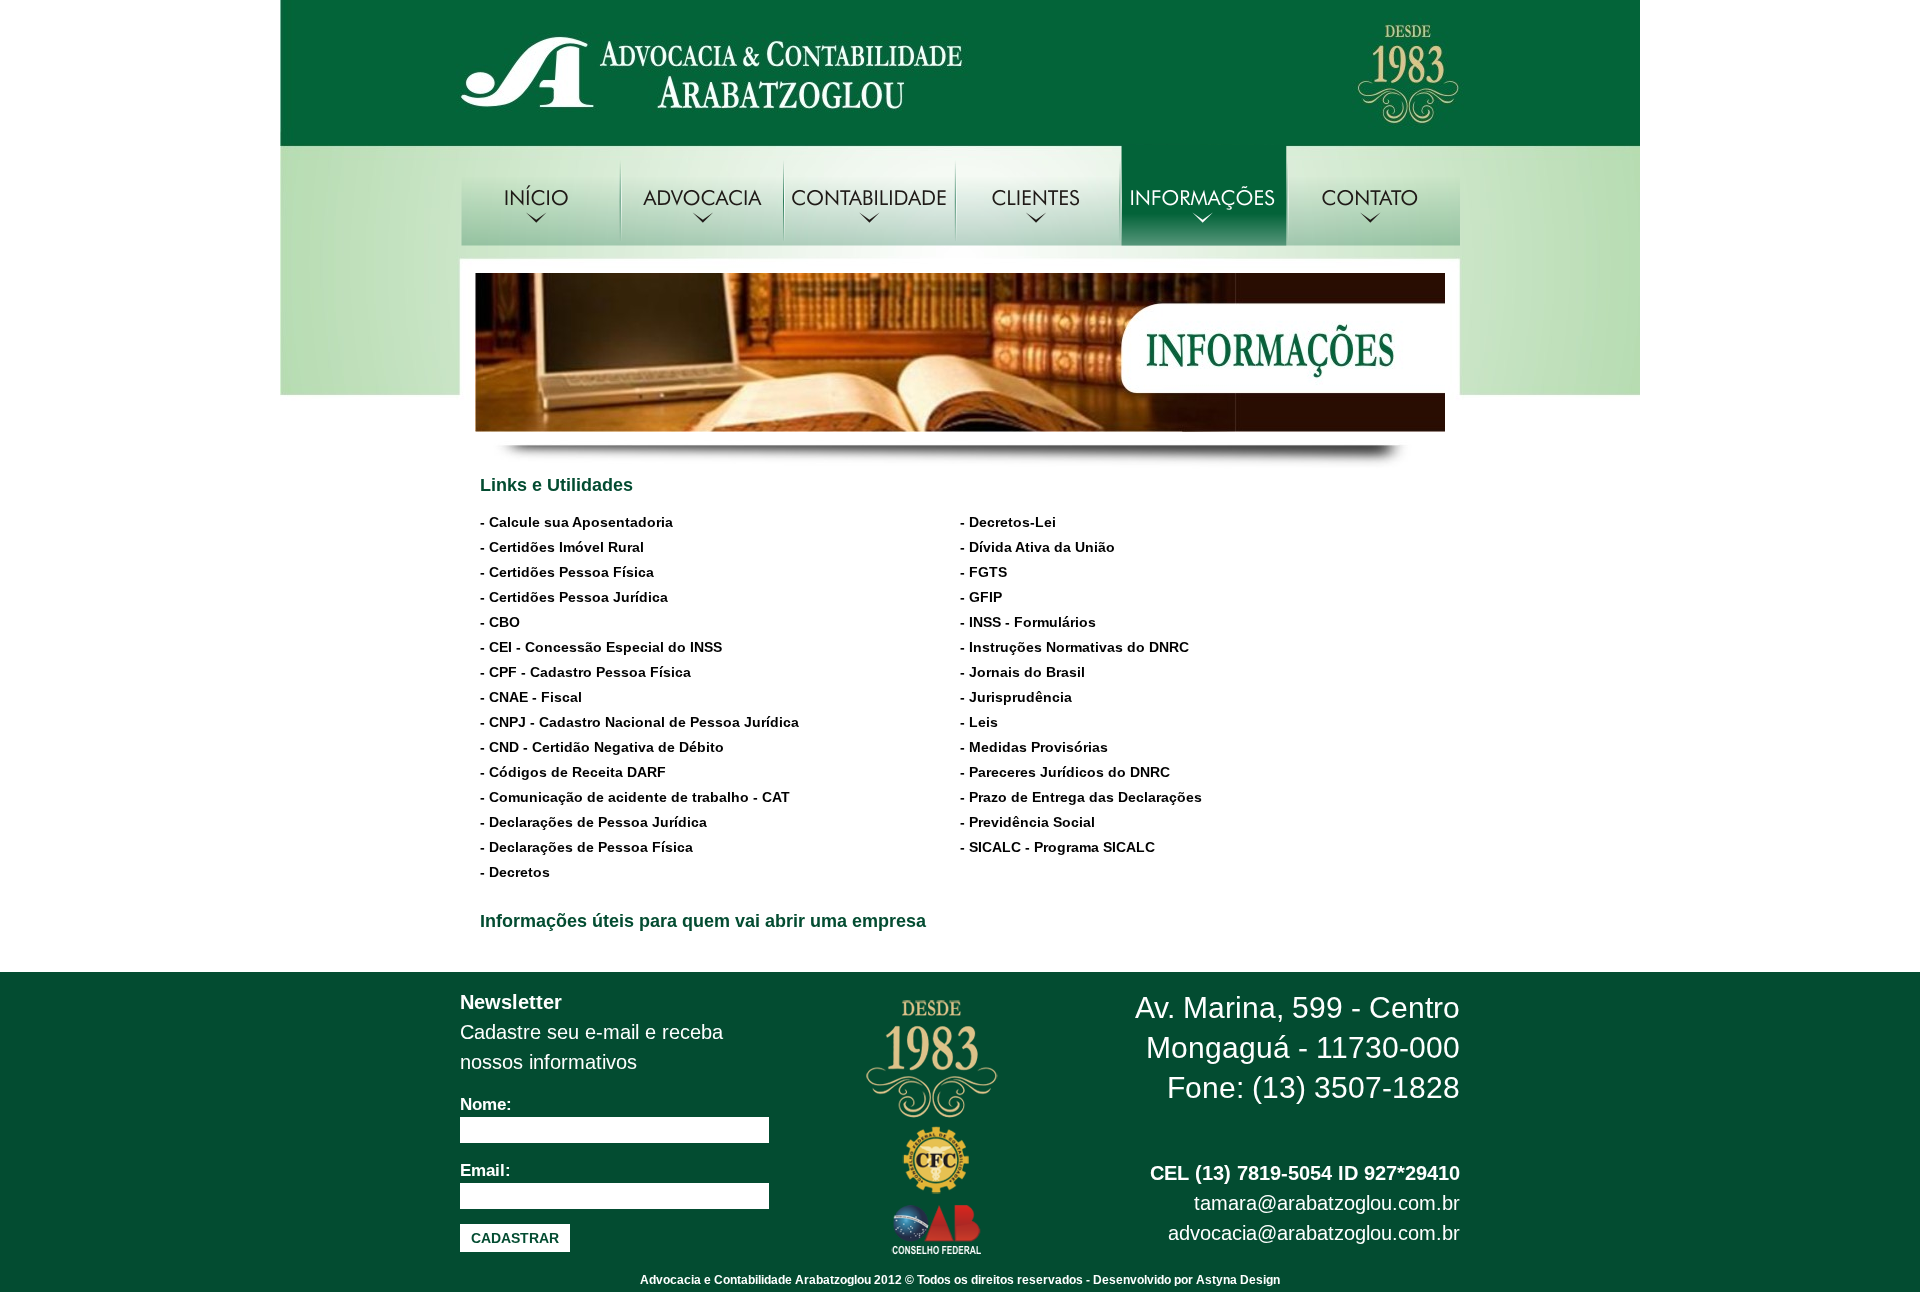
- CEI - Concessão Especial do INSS (601, 647)
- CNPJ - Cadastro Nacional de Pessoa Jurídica (639, 722)
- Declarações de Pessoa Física (586, 847)
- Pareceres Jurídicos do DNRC (1065, 772)
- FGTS (983, 572)
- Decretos (515, 872)
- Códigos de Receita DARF (573, 772)
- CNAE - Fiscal (531, 697)
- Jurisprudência (1016, 697)
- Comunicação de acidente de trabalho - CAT (635, 797)
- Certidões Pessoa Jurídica (574, 597)
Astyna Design (1238, 1280)
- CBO (500, 622)
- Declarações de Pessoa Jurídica (593, 822)
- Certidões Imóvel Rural (562, 547)
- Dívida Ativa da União (1037, 547)
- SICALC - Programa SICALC (1057, 847)
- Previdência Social (1027, 822)
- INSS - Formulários (1028, 622)
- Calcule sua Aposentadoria (576, 522)
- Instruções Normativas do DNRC (1074, 647)
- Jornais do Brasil (1022, 672)
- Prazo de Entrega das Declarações (1081, 797)
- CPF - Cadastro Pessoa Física (585, 672)
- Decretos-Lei (1008, 522)
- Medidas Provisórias (1034, 747)
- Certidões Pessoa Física (567, 572)
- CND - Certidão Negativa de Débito (602, 747)
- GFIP (981, 597)
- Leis (979, 722)
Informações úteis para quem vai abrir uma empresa (703, 921)
